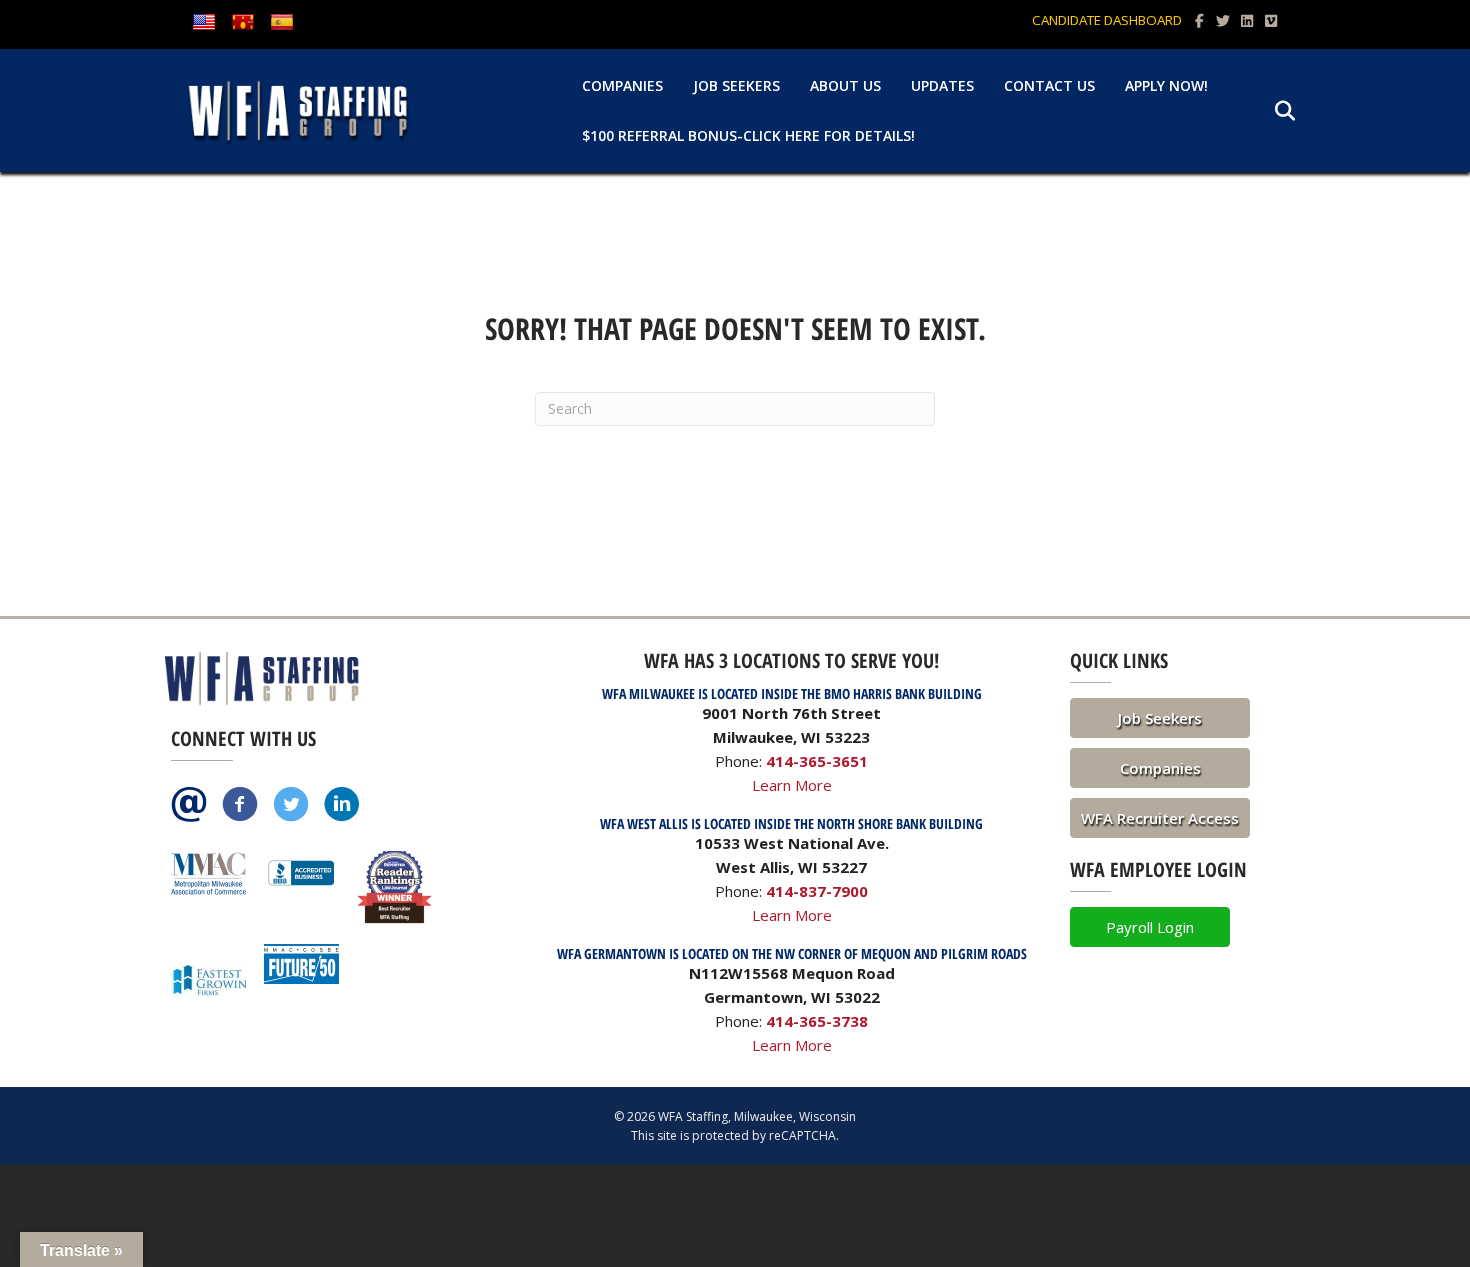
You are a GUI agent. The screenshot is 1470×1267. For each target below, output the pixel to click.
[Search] (1272, 111)
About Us (845, 85)
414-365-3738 (817, 1021)
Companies (622, 85)
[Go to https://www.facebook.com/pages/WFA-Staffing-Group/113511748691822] (240, 806)
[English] (204, 23)
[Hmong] (243, 23)
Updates (942, 85)
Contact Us (1049, 85)
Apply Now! (1166, 85)
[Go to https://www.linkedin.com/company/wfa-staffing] (342, 806)
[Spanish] (282, 23)
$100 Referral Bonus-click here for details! (748, 135)
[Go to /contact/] (189, 806)
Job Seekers (736, 85)
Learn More (792, 785)
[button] (1160, 718)
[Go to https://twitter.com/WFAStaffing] (291, 806)
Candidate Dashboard (1107, 20)
